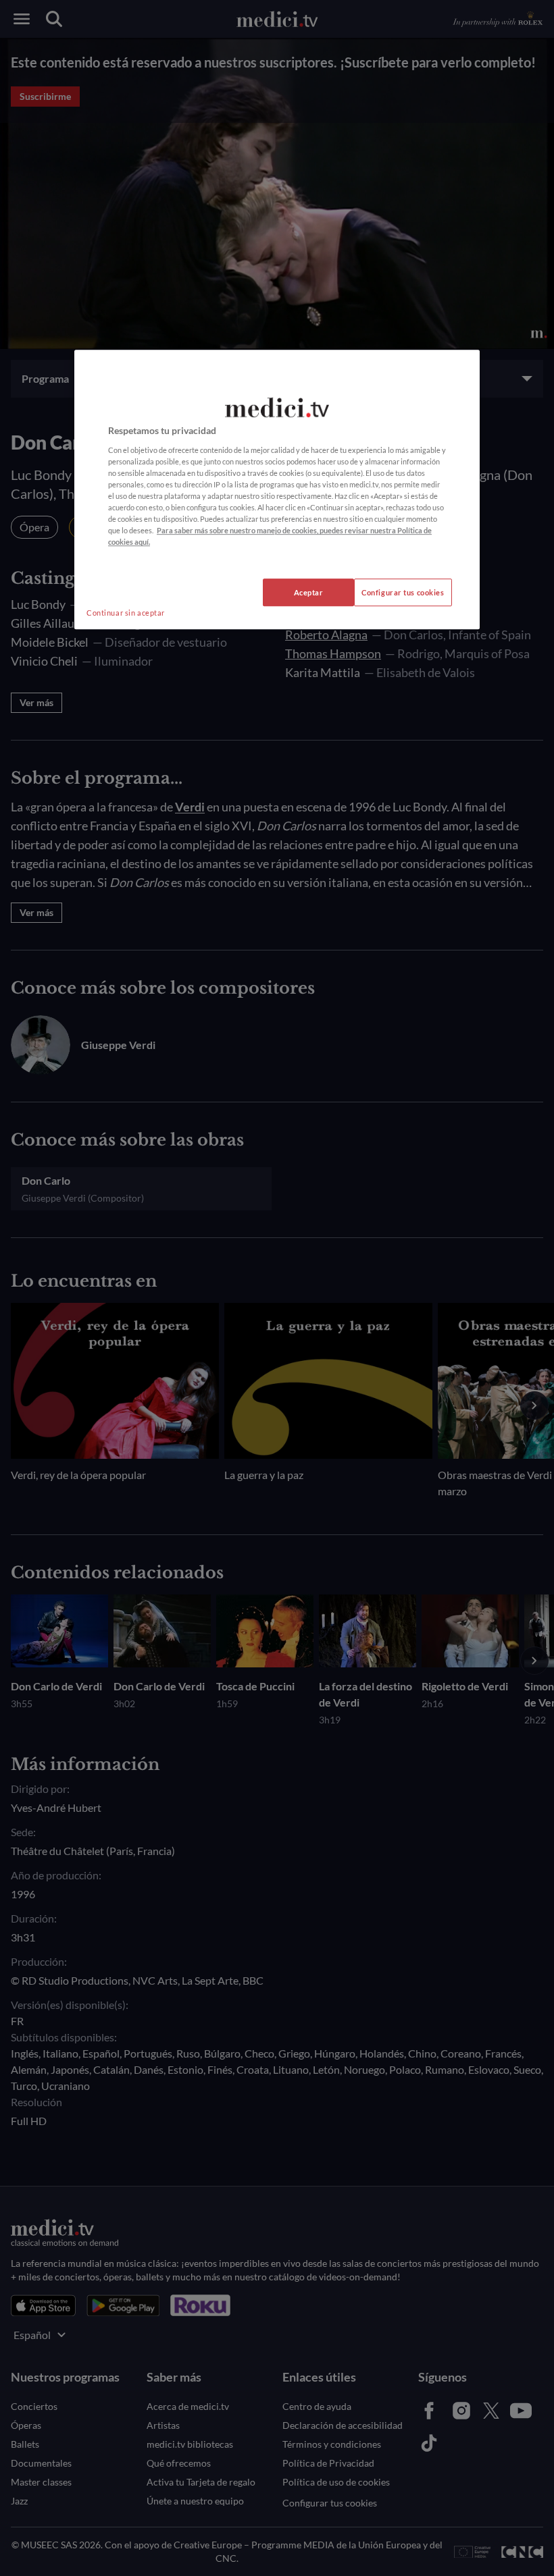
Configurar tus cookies (403, 592)
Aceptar (309, 592)
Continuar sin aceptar (126, 613)
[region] (277, 490)
